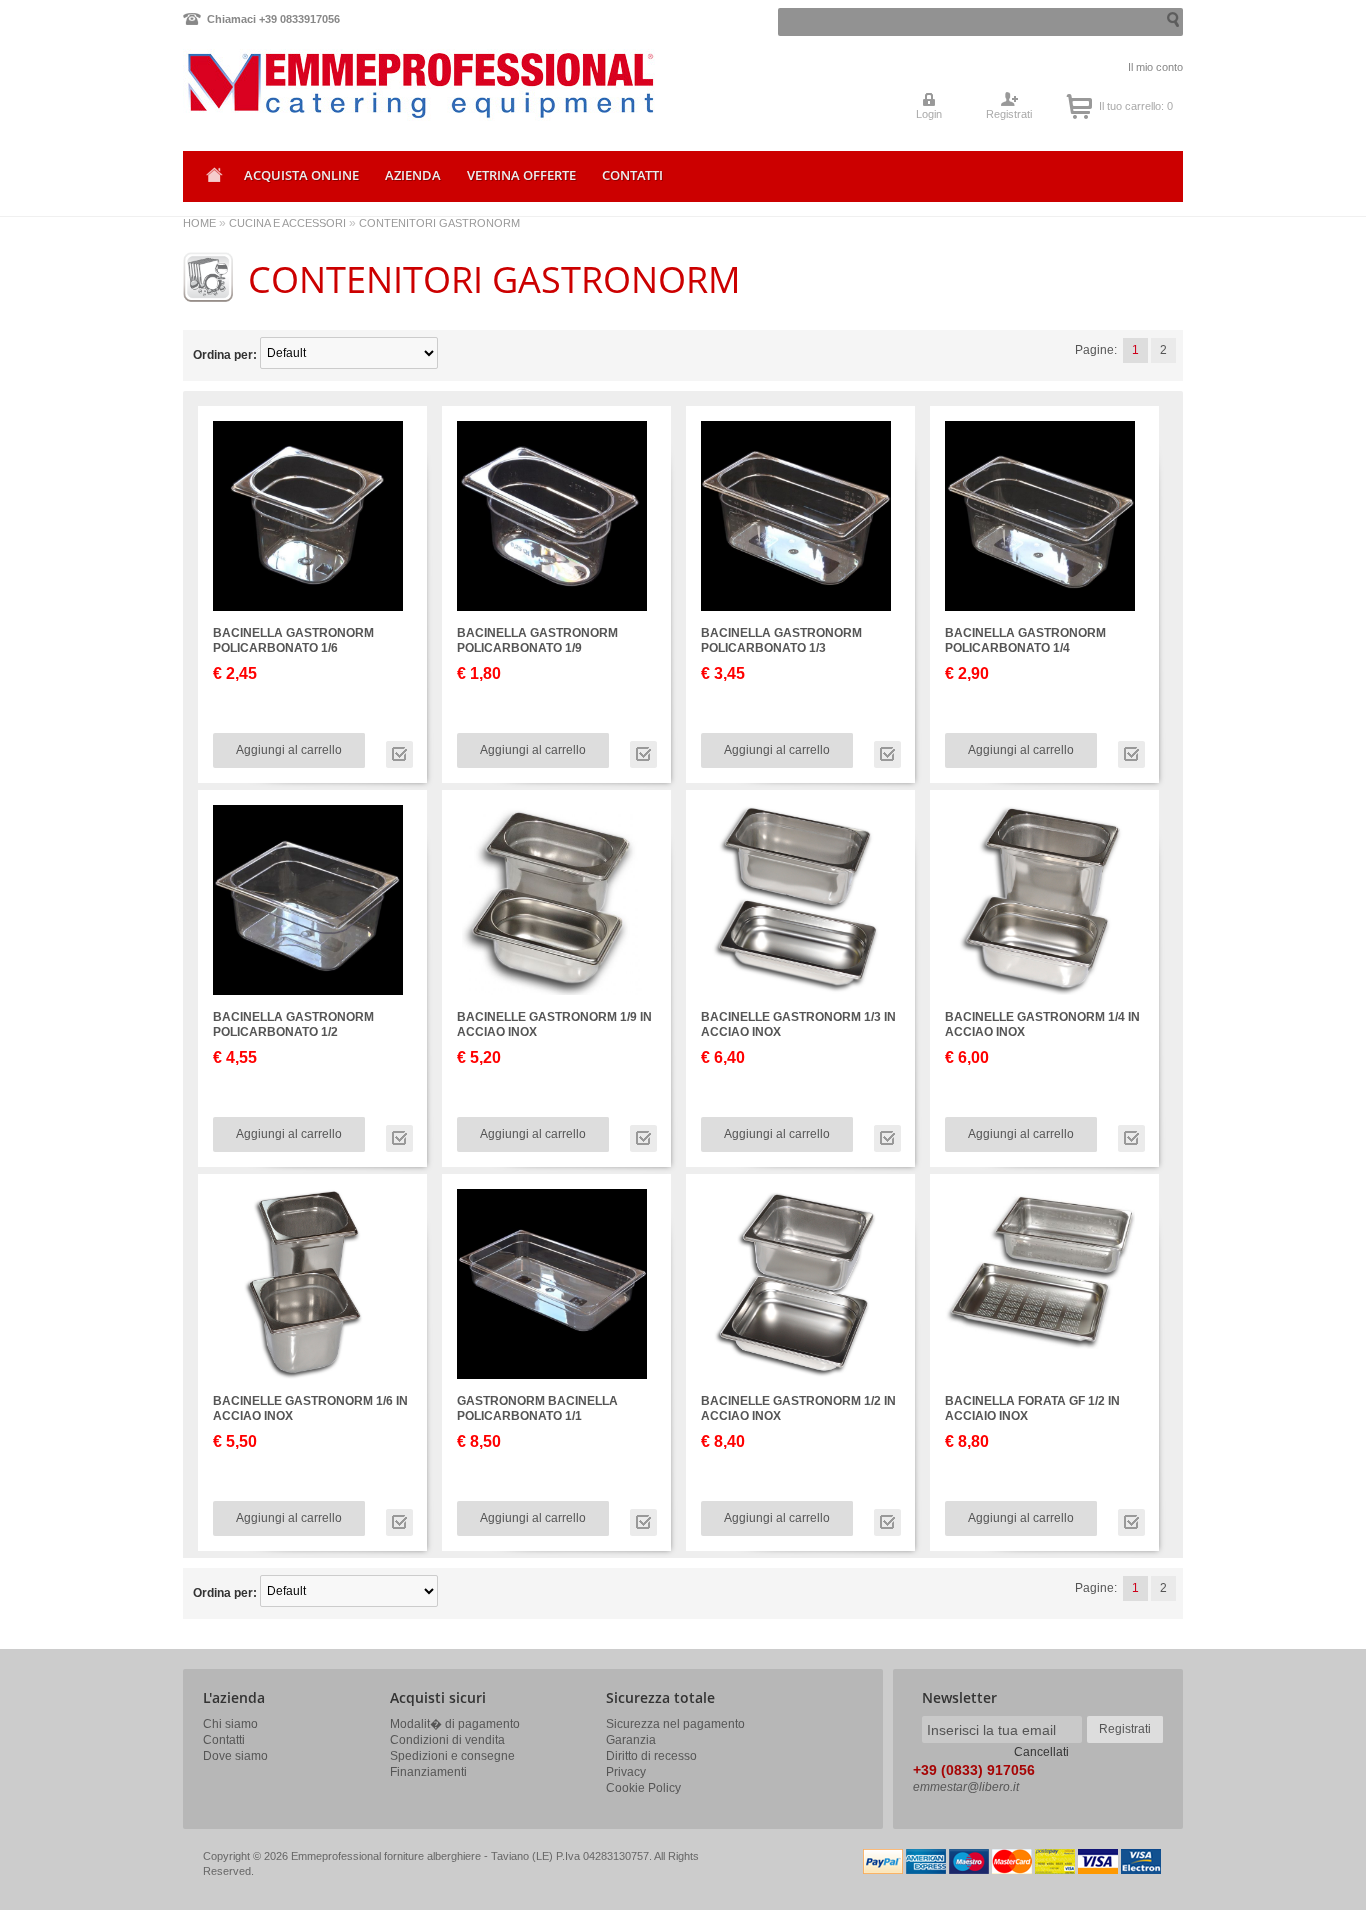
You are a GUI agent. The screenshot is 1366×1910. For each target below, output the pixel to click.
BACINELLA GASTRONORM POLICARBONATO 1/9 (537, 640)
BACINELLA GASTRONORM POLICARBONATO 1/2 (293, 1024)
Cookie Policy (643, 1788)
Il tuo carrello (1079, 106)
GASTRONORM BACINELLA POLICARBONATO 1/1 (537, 1408)
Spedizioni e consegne (452, 1756)
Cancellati (1041, 1752)
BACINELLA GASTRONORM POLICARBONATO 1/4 (1025, 640)
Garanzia (631, 1740)
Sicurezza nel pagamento (675, 1724)
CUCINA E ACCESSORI (287, 223)
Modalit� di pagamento (455, 1724)
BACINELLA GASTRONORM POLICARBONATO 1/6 (293, 640)
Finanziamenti (428, 1772)
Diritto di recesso (651, 1756)
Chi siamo (230, 1724)
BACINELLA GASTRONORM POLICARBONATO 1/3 (781, 640)
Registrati (1009, 114)
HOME (199, 223)
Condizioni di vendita (447, 1740)
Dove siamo (235, 1756)
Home (211, 181)
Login (929, 114)
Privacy (626, 1772)
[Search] (1171, 19)
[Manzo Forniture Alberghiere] (336, 98)
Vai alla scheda (399, 754)
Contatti (224, 1740)
